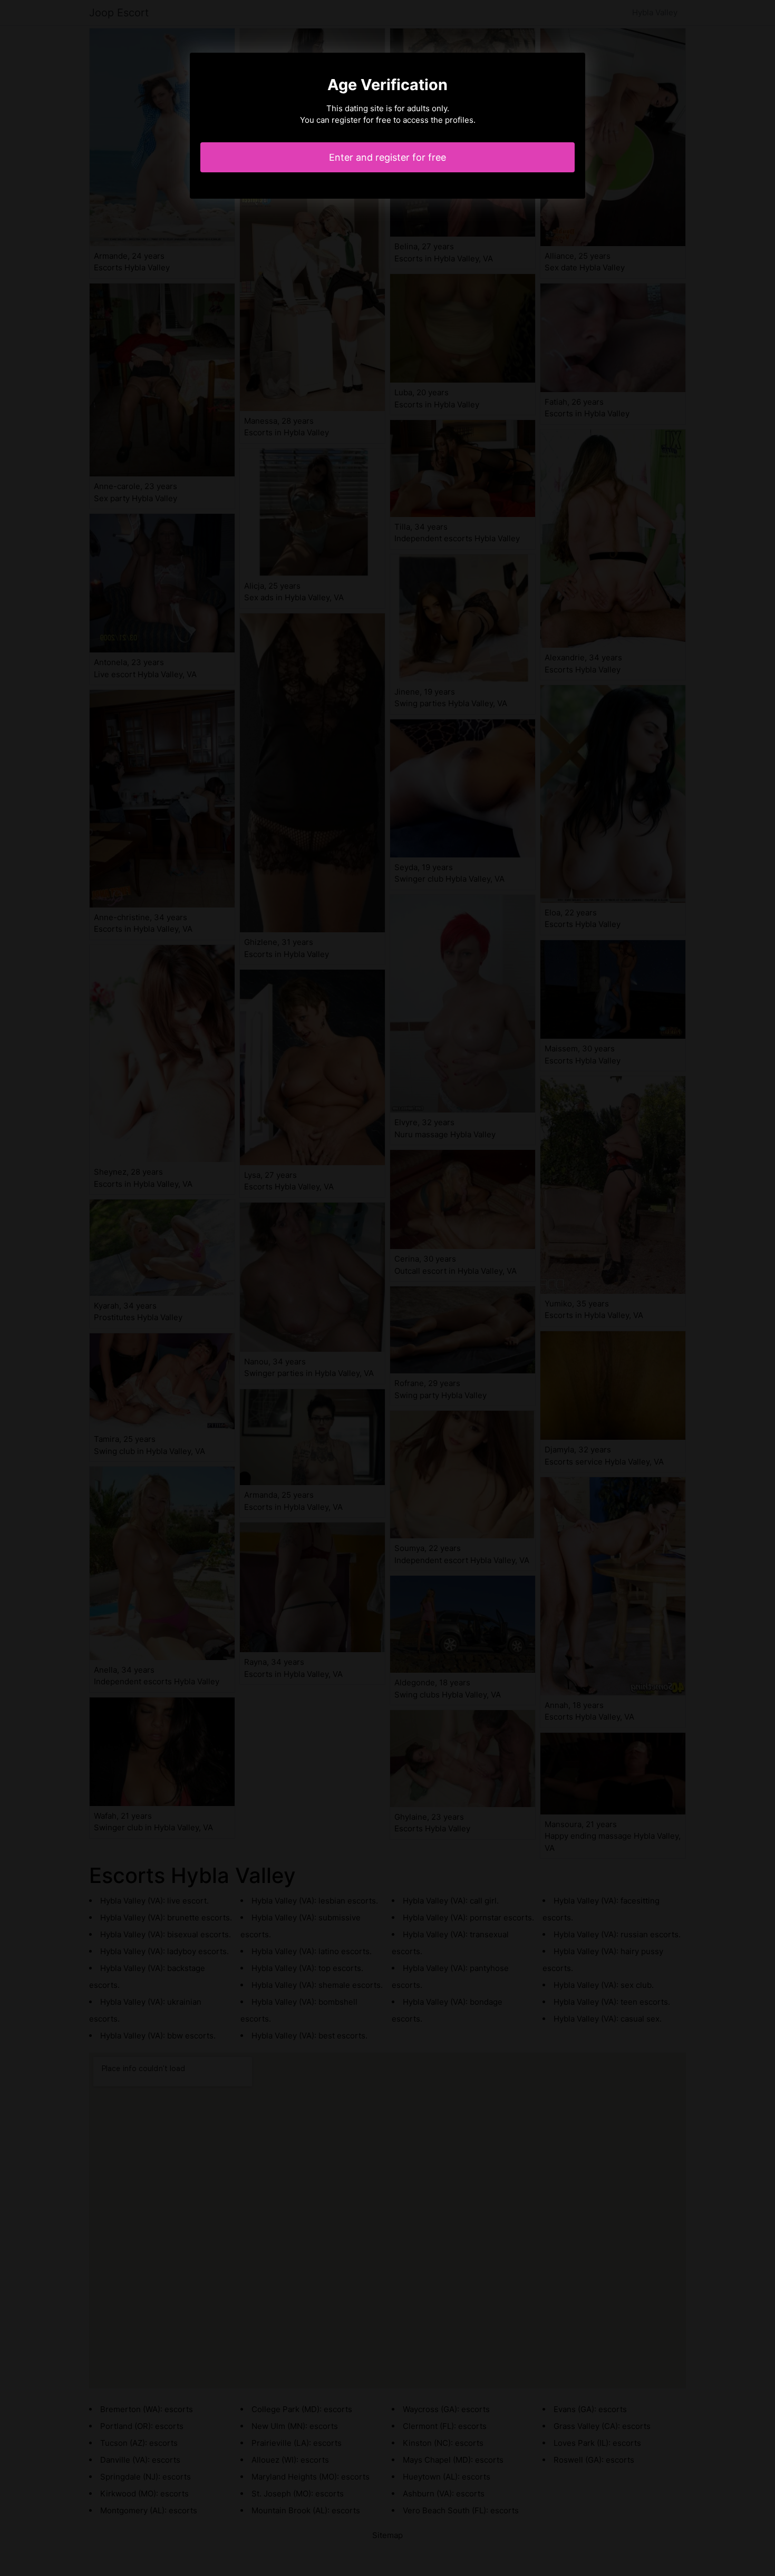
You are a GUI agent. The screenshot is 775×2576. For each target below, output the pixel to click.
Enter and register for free (387, 157)
